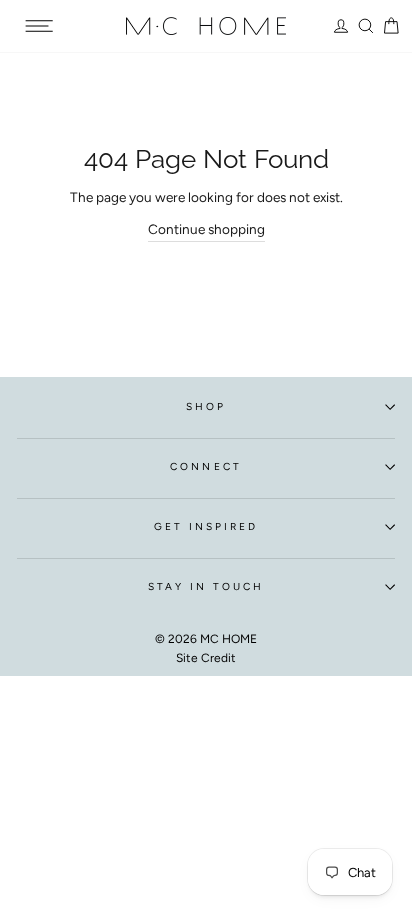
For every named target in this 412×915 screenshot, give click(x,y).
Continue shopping (206, 229)
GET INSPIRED (206, 526)
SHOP (206, 406)
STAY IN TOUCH (206, 586)
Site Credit (206, 658)
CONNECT (205, 466)
